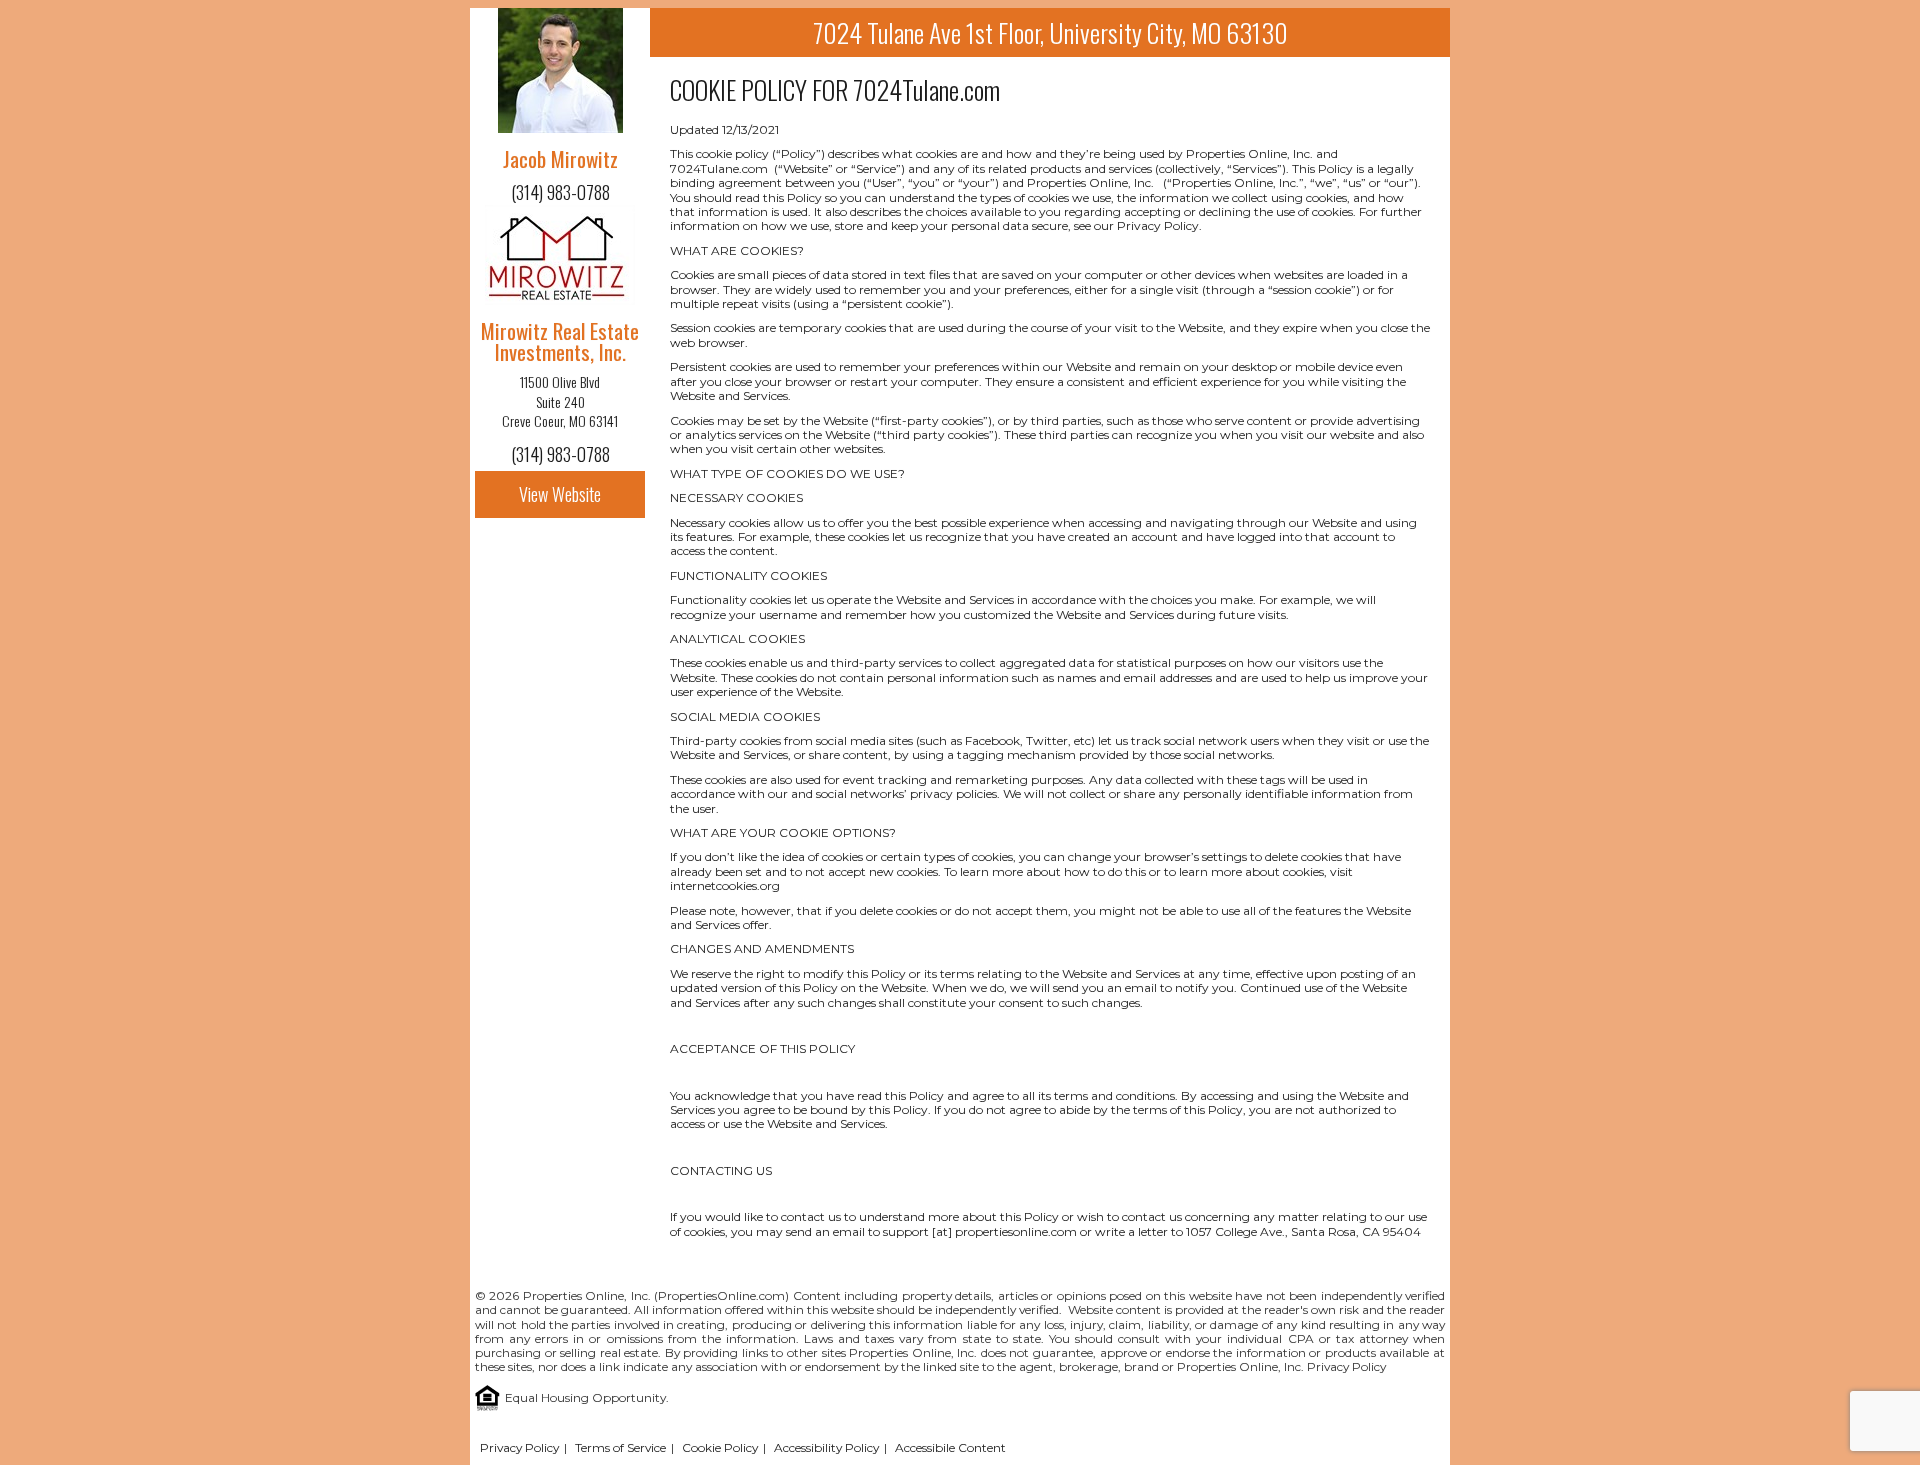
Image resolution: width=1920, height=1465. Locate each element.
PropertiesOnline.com (721, 1295)
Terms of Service (620, 1447)
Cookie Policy (720, 1447)
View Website (560, 494)
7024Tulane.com (926, 89)
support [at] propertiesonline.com (980, 1231)
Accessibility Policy (826, 1447)
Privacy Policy (1346, 1366)
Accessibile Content (950, 1447)
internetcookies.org (725, 885)
